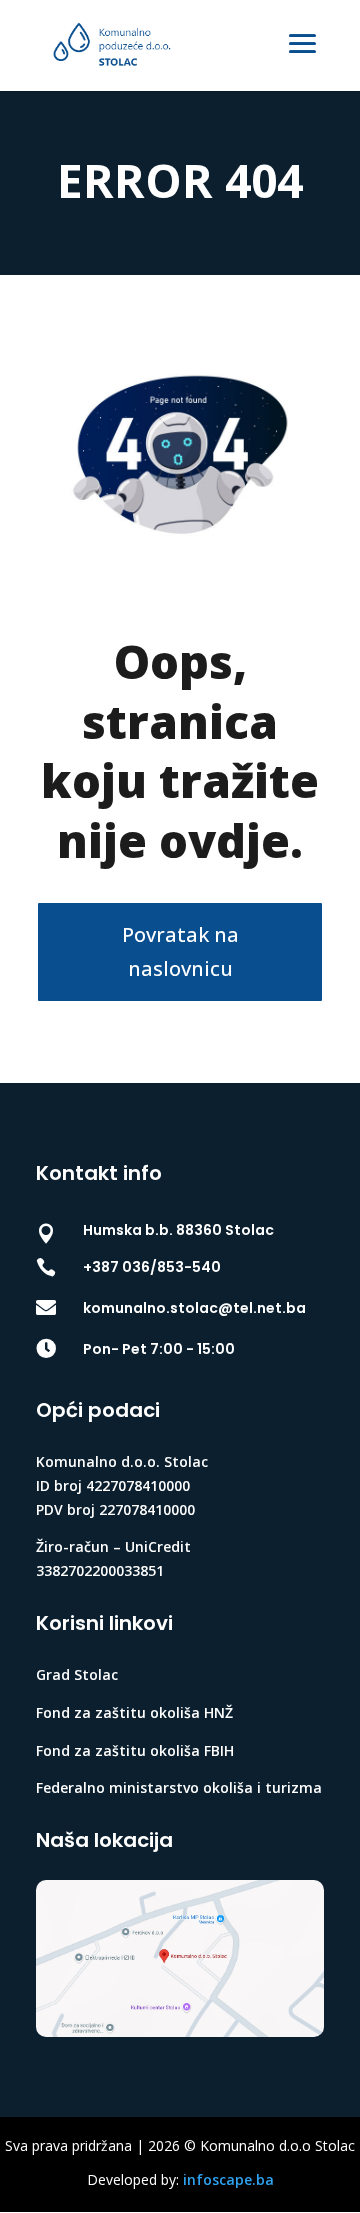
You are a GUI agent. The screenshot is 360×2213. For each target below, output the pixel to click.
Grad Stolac (77, 1674)
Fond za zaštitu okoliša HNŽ (134, 1712)
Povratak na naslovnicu (180, 951)
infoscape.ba (228, 2179)
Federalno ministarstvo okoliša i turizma (179, 1787)
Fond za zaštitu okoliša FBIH (135, 1750)
